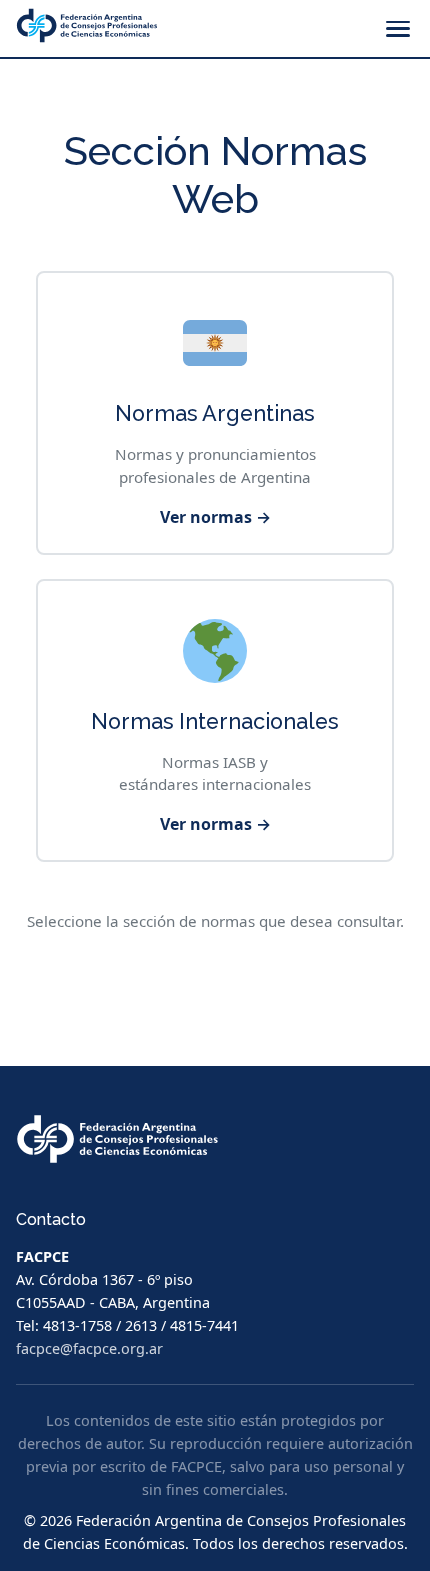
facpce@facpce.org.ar (89, 1348)
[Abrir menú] (398, 29)
